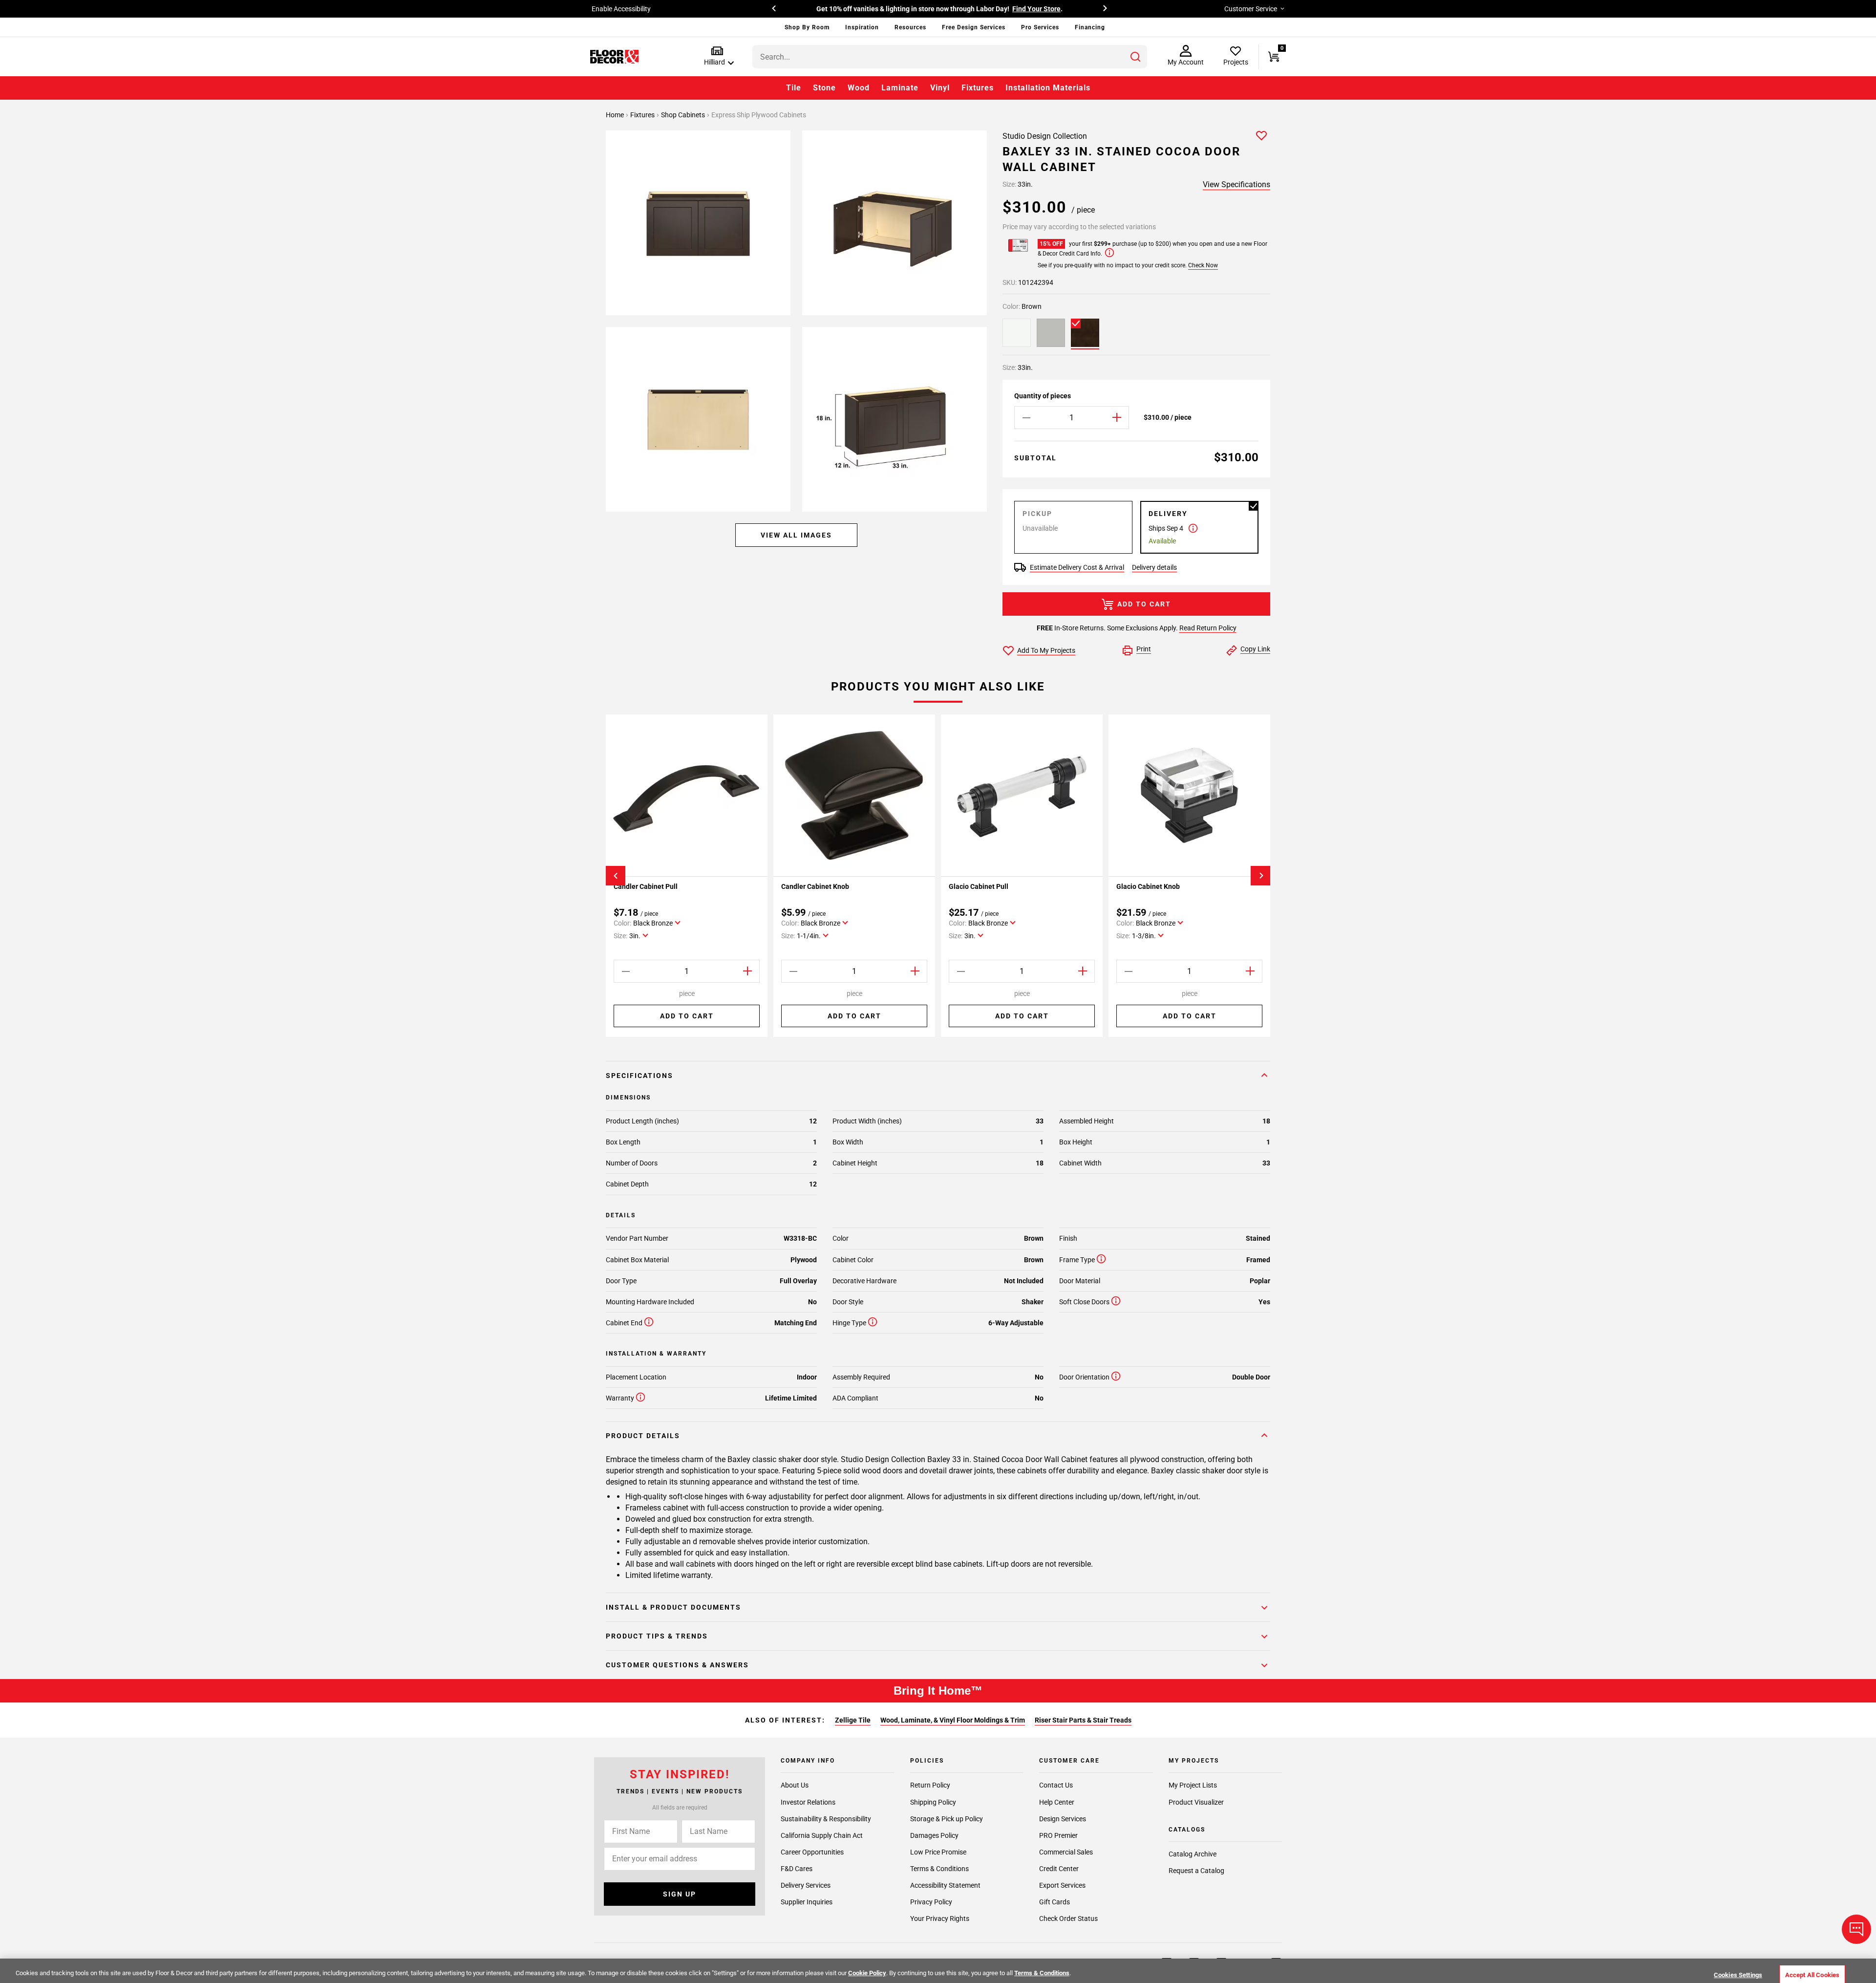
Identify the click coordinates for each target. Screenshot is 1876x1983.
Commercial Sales (1066, 1852)
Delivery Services (806, 1885)
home (616, 115)
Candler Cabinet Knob (815, 886)
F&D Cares (797, 1869)
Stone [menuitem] (824, 88)
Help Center (1057, 1802)
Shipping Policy (933, 1802)
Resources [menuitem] (910, 27)
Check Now (1203, 265)
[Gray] (1051, 333)
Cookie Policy (867, 1973)
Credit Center (1059, 1869)
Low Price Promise (938, 1852)
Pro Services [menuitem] (1040, 27)
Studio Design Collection (1045, 136)
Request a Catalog (1196, 1871)
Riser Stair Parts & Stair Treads (1083, 1720)
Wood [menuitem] (859, 88)
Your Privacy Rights (940, 1918)
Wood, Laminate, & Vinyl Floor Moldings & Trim (953, 1720)
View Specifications (1236, 184)
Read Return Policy (1208, 628)
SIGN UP (680, 1894)
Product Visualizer (1196, 1802)
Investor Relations (808, 1802)
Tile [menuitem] (794, 88)
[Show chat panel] (1856, 1929)
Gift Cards (1055, 1902)
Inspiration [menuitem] (862, 27)
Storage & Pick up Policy (947, 1819)
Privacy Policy (931, 1902)
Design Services (1063, 1819)
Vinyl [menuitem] (940, 88)
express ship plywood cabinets (759, 115)
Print (1144, 649)
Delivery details (1154, 567)
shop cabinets (684, 115)
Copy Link (1255, 649)
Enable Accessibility (621, 9)
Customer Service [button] (1251, 9)
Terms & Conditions (939, 1869)
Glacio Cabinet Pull (979, 886)
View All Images (796, 535)
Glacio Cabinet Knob (1148, 886)
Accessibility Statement (945, 1885)
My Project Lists (1193, 1786)
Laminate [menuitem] (900, 88)
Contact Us (1056, 1786)
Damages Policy (934, 1835)
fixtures (643, 115)
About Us (795, 1786)
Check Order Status (1068, 1918)
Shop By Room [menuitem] (807, 27)
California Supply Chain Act (822, 1835)
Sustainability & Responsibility (826, 1819)
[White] (1017, 333)
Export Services (1062, 1885)
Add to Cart (1144, 604)
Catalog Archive (1193, 1854)
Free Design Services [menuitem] (974, 27)
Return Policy (930, 1786)
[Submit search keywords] (1135, 57)
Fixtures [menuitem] (978, 88)
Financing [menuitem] (1090, 27)
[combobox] (950, 57)
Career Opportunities (812, 1852)
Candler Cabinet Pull (646, 886)
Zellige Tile (853, 1720)
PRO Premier (1058, 1835)
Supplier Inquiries (807, 1902)
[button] (717, 56)
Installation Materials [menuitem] (1048, 88)
